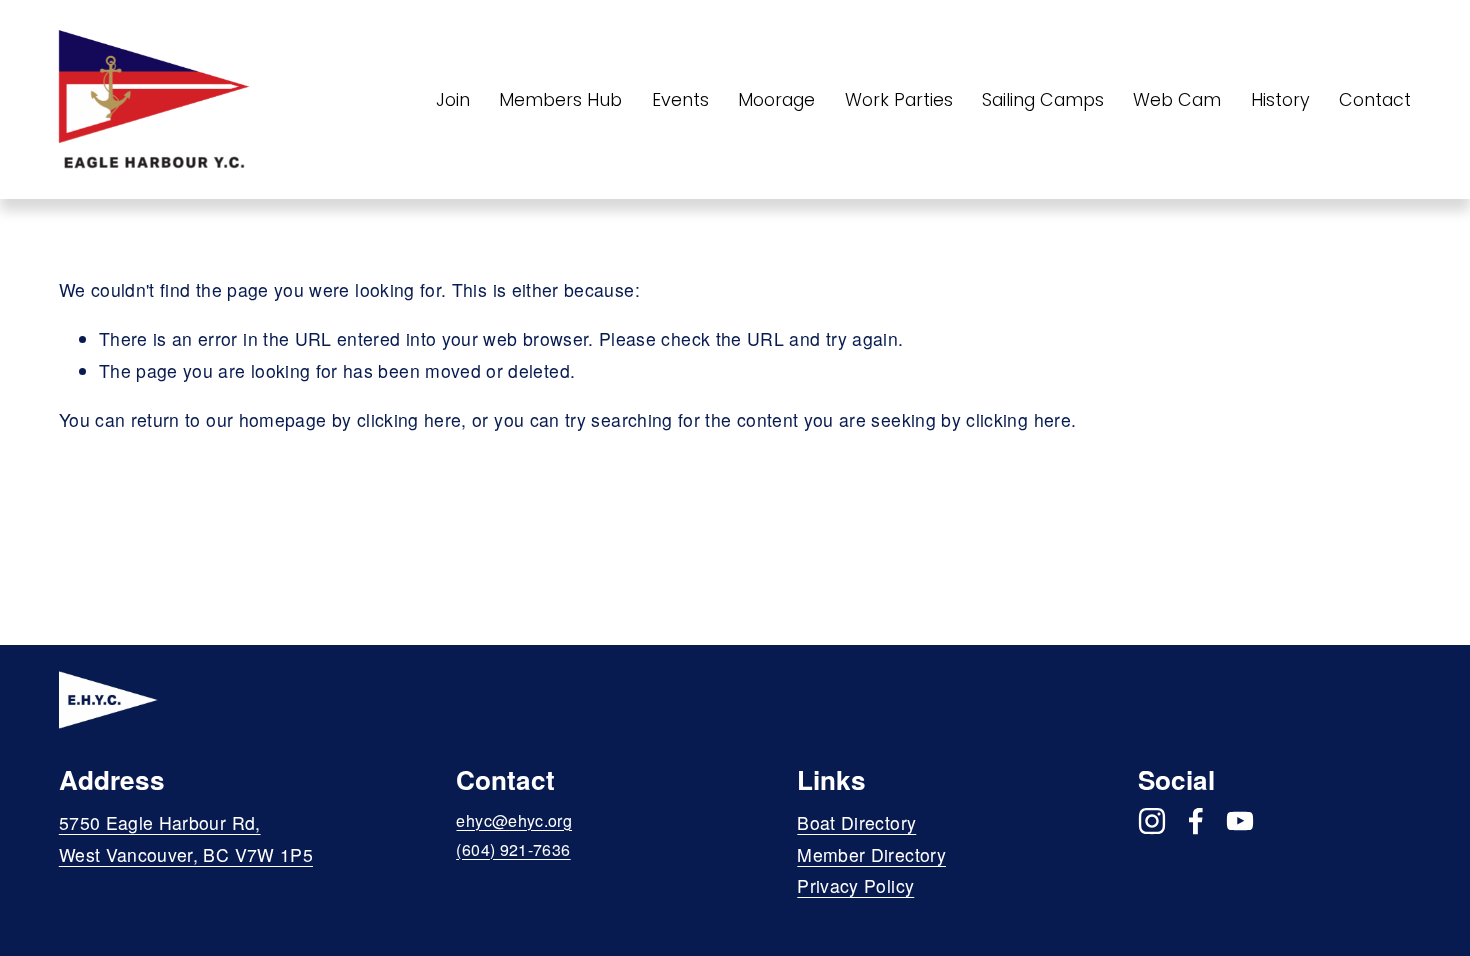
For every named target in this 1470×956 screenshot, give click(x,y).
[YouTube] (1240, 821)
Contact (1375, 99)
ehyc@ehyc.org (514, 820)
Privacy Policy (855, 885)
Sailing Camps (1043, 99)
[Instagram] (1152, 821)
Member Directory (871, 854)
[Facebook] (1196, 821)
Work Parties (899, 99)
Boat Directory (856, 822)
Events (680, 99)
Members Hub (560, 99)
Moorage (776, 99)
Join (453, 99)
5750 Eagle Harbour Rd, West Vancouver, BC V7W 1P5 (186, 838)
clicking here (409, 419)
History (1280, 99)
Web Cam (1177, 99)
